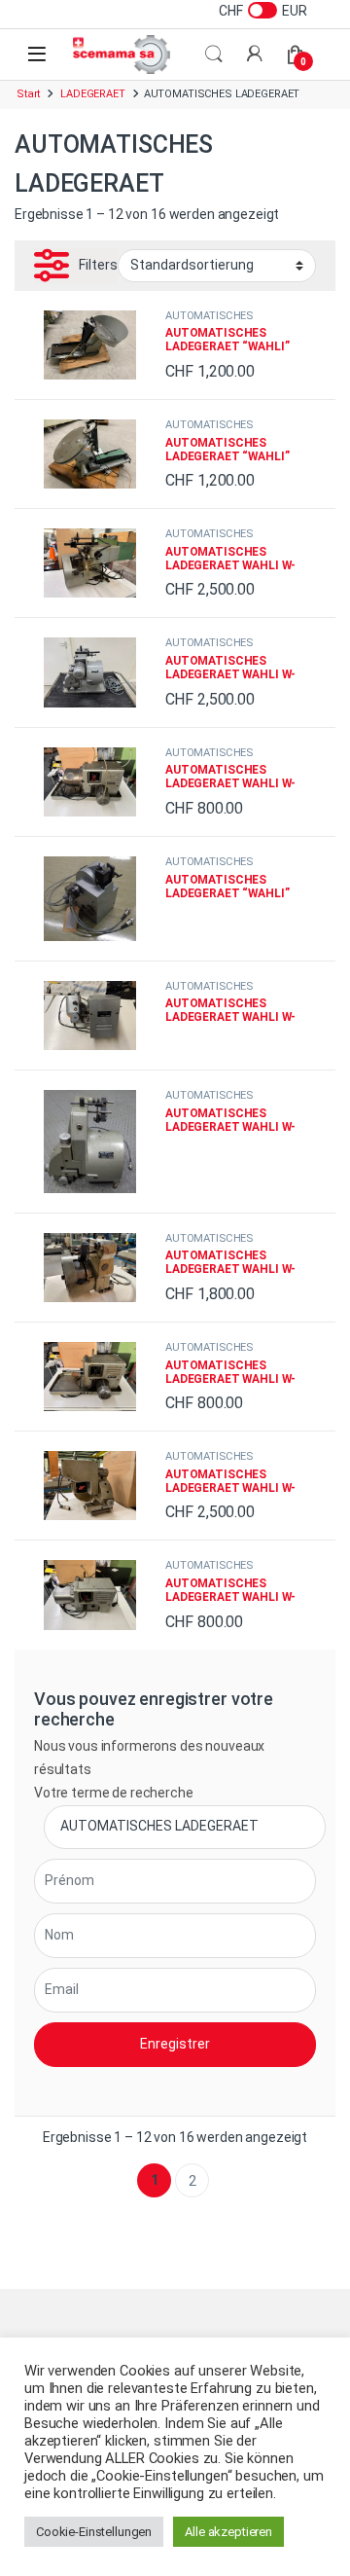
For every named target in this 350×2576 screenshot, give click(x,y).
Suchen (214, 54)
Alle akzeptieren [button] (228, 2532)
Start (28, 94)
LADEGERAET (93, 94)
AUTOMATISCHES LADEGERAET (209, 322)
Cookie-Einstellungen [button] (94, 2532)
